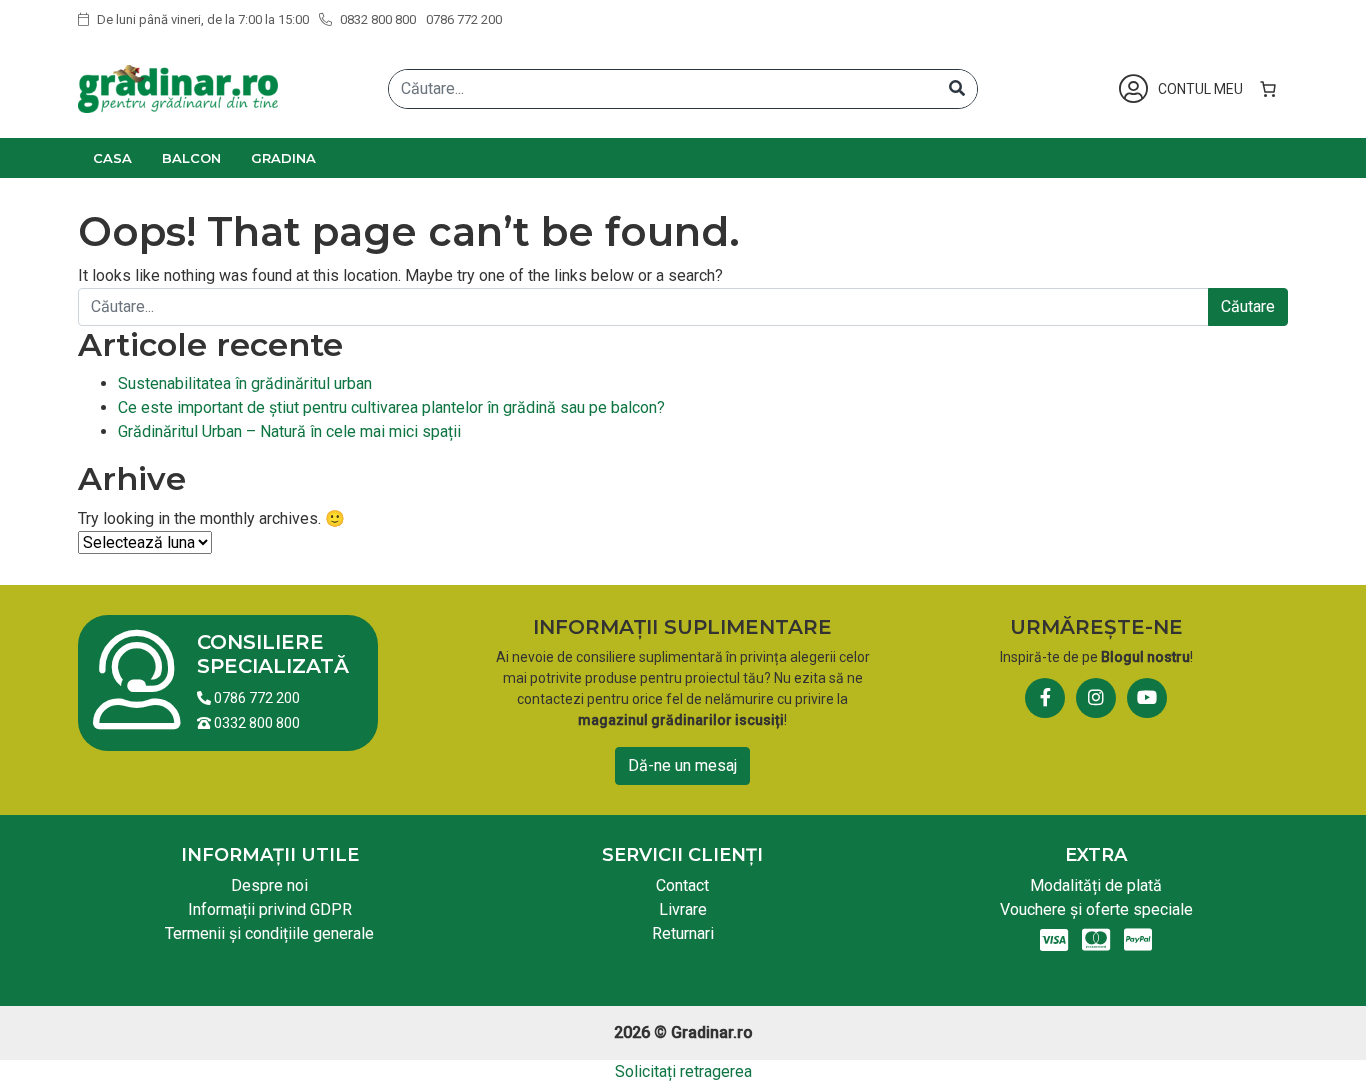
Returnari (683, 933)
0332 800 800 (255, 723)
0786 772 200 (464, 19)
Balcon (191, 158)
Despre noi (269, 885)
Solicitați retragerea (683, 1071)
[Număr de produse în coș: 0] (1268, 89)
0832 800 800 (376, 19)
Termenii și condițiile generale (269, 933)
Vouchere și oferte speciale (1096, 909)
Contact (682, 885)
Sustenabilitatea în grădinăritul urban (245, 383)
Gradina (283, 158)
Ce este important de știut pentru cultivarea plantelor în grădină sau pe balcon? (391, 407)
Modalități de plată (1096, 885)
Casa (112, 158)
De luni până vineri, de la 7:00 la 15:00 (201, 19)
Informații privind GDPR (270, 909)
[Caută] (957, 89)
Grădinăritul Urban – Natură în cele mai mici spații (289, 431)
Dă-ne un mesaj (682, 765)
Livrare (683, 909)
